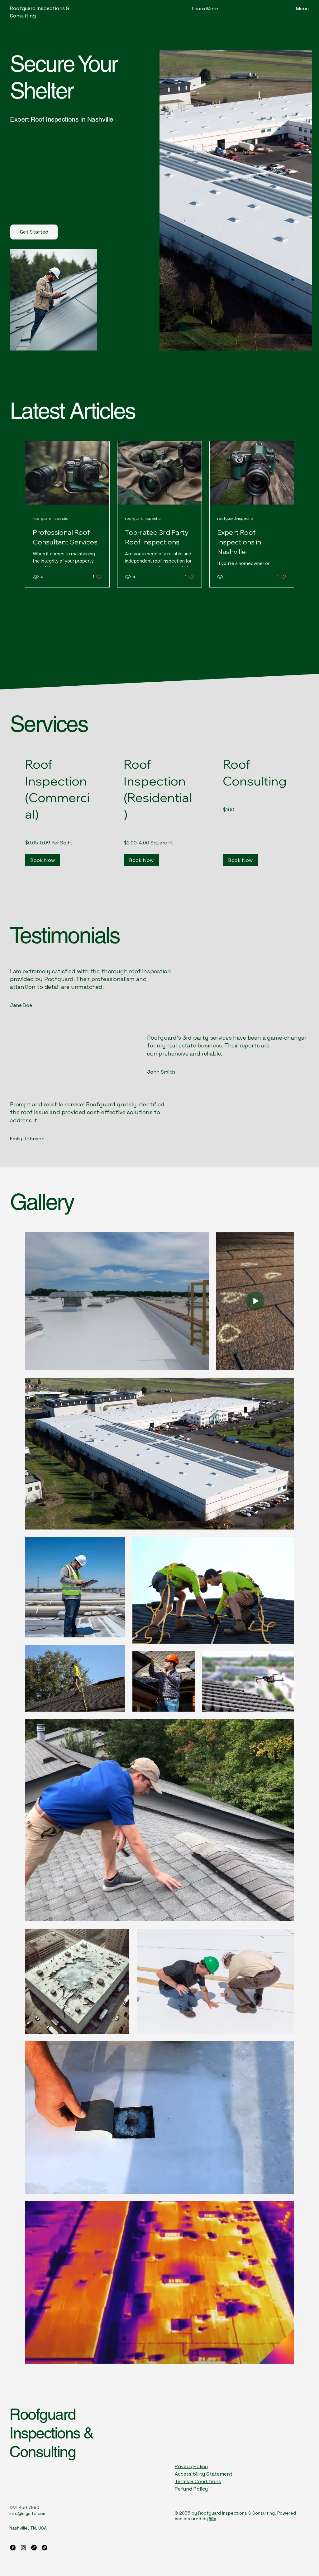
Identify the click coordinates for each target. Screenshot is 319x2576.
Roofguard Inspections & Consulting (51, 2433)
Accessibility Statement (204, 2474)
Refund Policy (191, 2489)
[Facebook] (13, 2548)
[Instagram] (23, 2548)
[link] (61, 789)
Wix (213, 2519)
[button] (205, 9)
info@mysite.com (28, 2513)
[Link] (34, 2548)
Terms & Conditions (198, 2481)
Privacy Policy (191, 2466)
